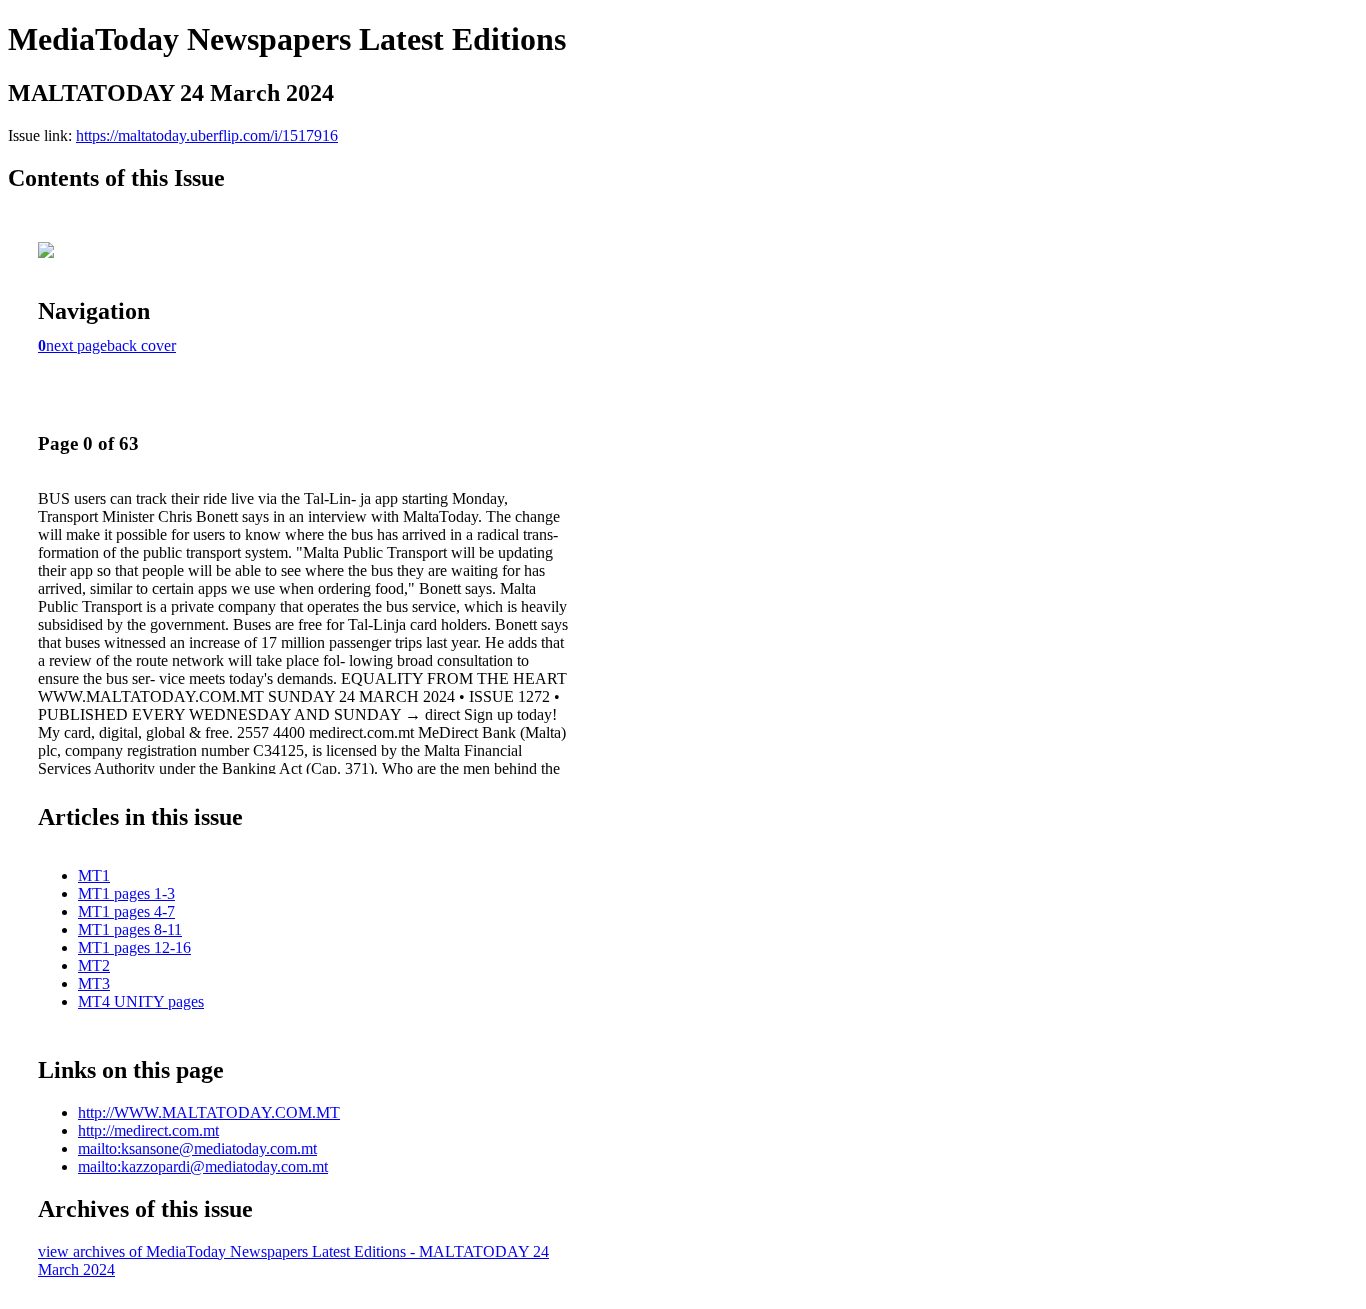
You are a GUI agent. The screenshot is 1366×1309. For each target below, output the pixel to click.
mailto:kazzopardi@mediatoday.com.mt (203, 1166)
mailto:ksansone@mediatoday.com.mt (197, 1148)
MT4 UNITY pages (141, 1001)
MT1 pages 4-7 (126, 911)
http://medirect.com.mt (148, 1130)
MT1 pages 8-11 (130, 929)
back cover (141, 345)
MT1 (94, 875)
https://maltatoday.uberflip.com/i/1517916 (207, 135)
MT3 (94, 983)
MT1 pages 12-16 (134, 947)
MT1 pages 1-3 (126, 893)
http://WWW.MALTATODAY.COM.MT (209, 1112)
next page (76, 345)
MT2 (94, 965)
